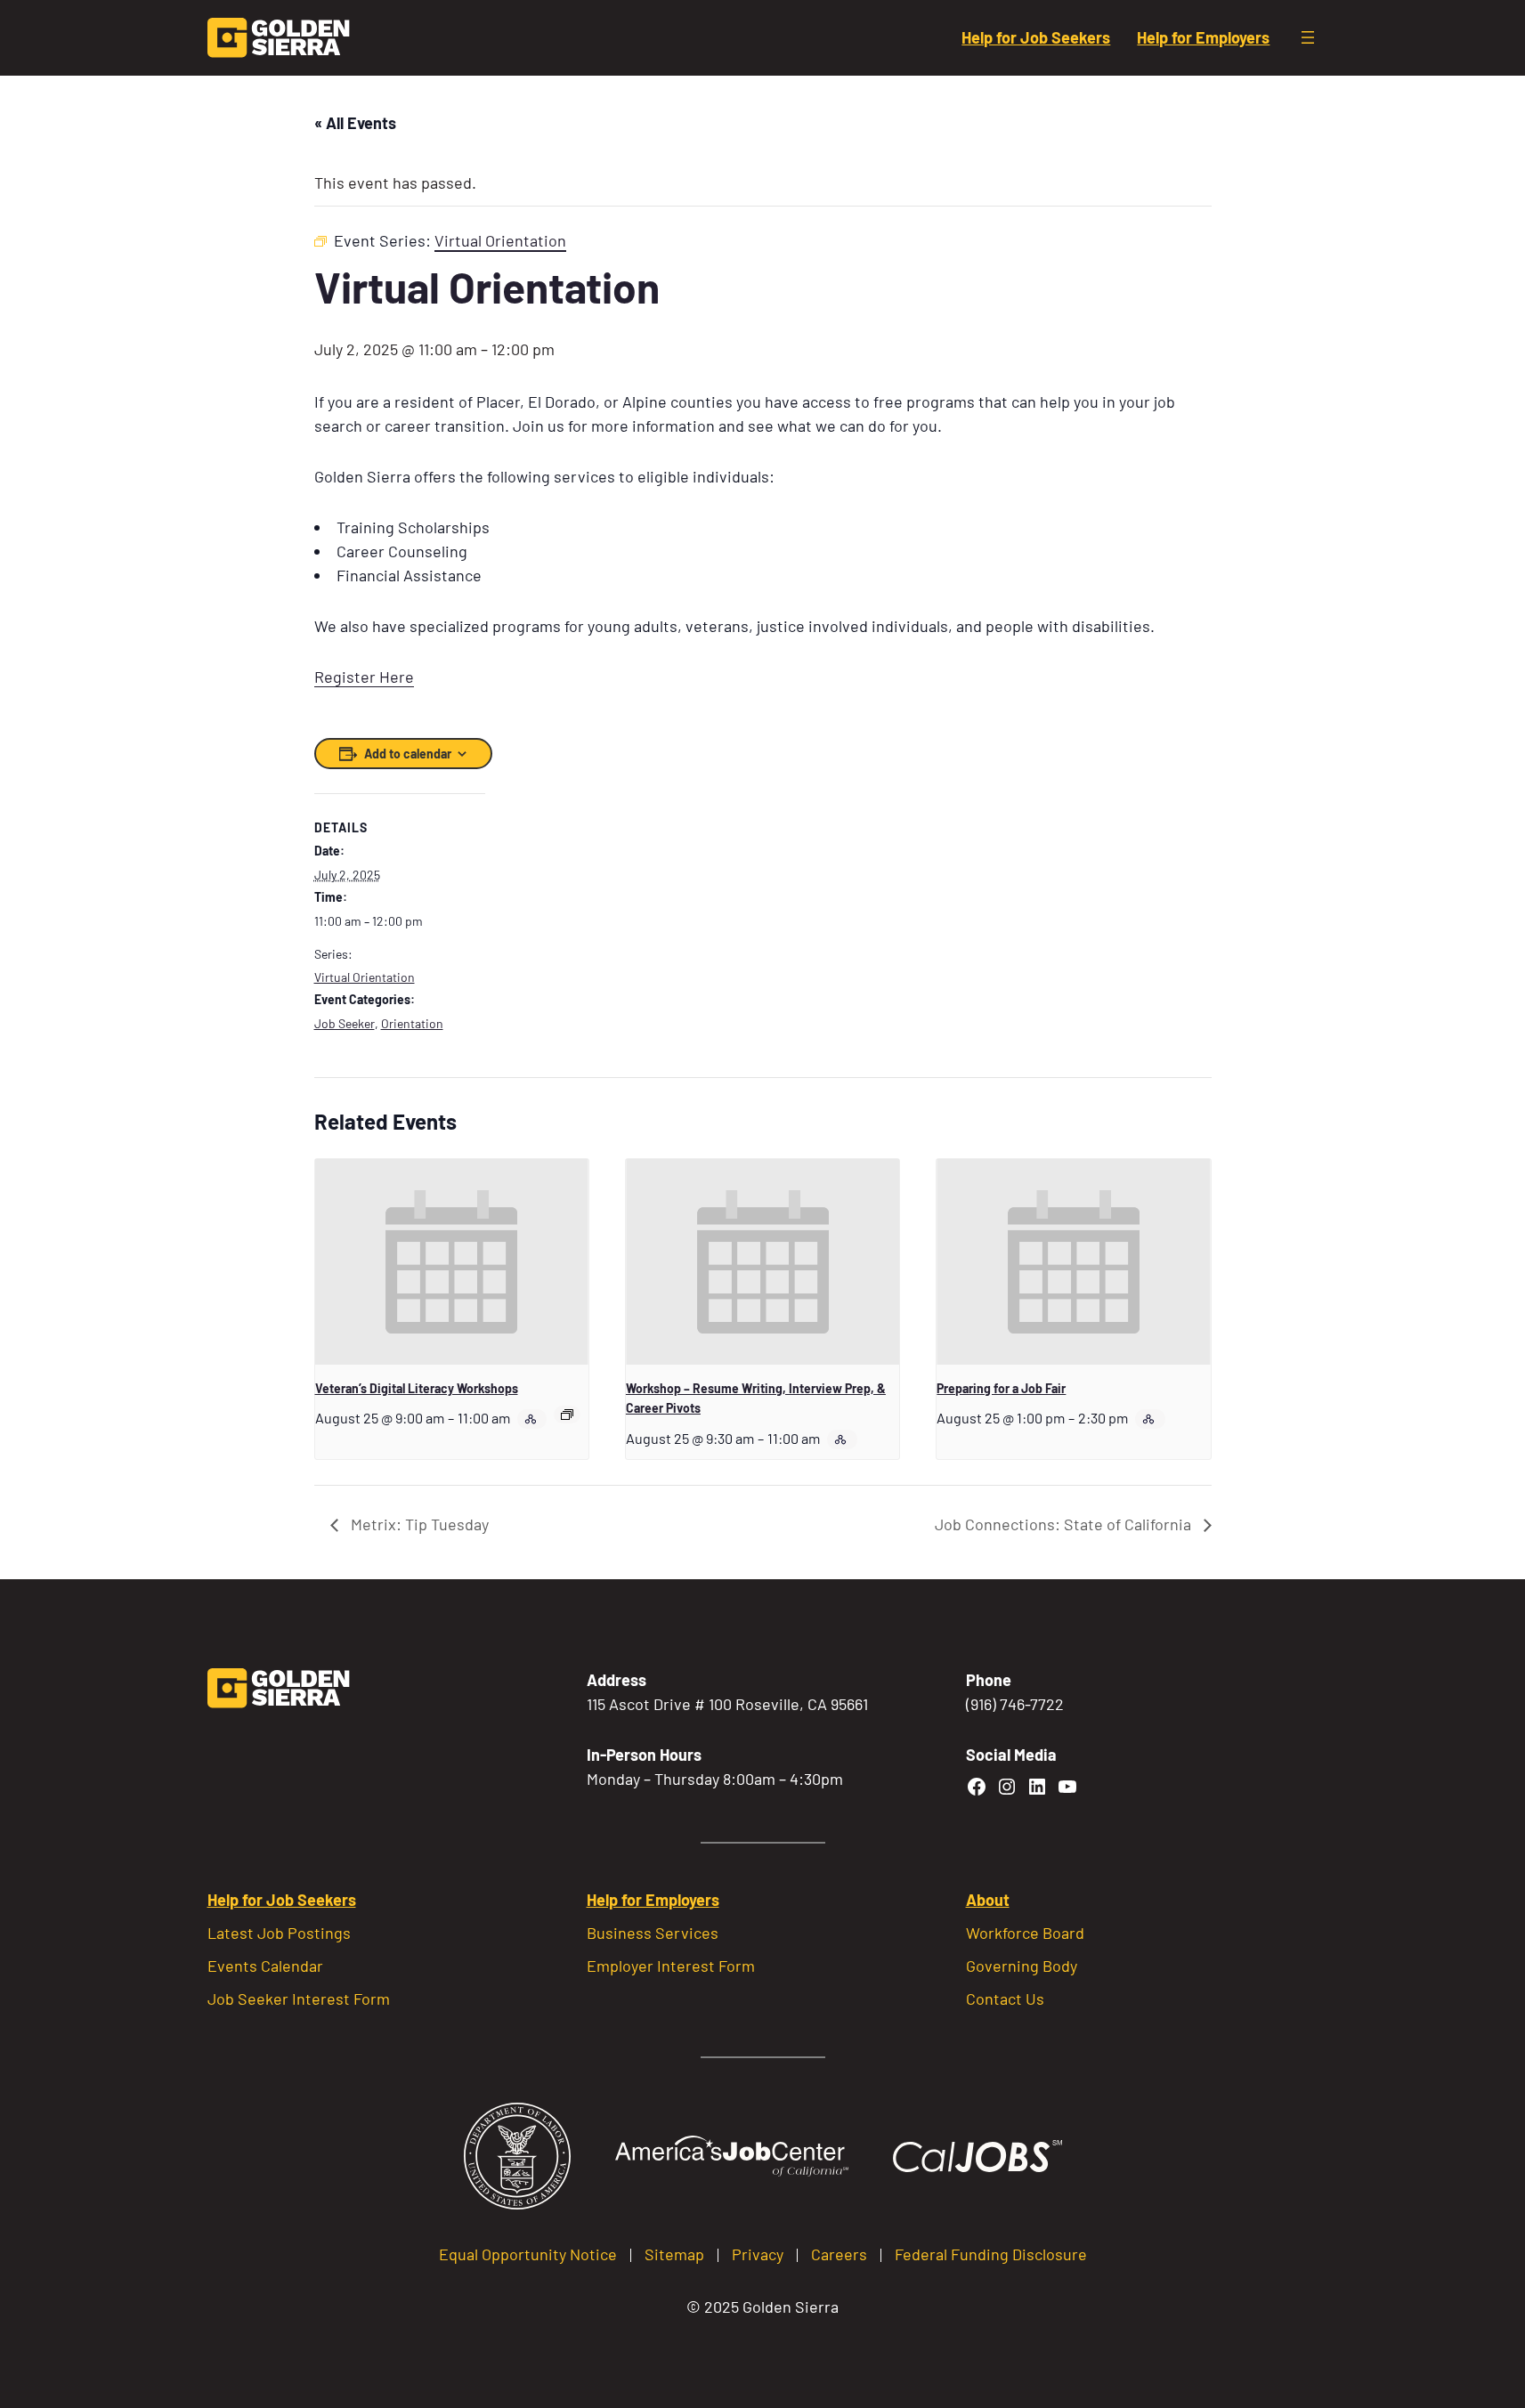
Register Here (364, 677)
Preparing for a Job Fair (1001, 1388)
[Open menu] (1308, 37)
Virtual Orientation (365, 977)
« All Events (355, 123)
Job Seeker (345, 1023)
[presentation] (452, 1261)
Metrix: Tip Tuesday (418, 1524)
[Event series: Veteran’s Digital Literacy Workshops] (567, 1415)
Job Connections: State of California (1065, 1524)
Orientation (412, 1023)
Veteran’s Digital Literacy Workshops (417, 1388)
